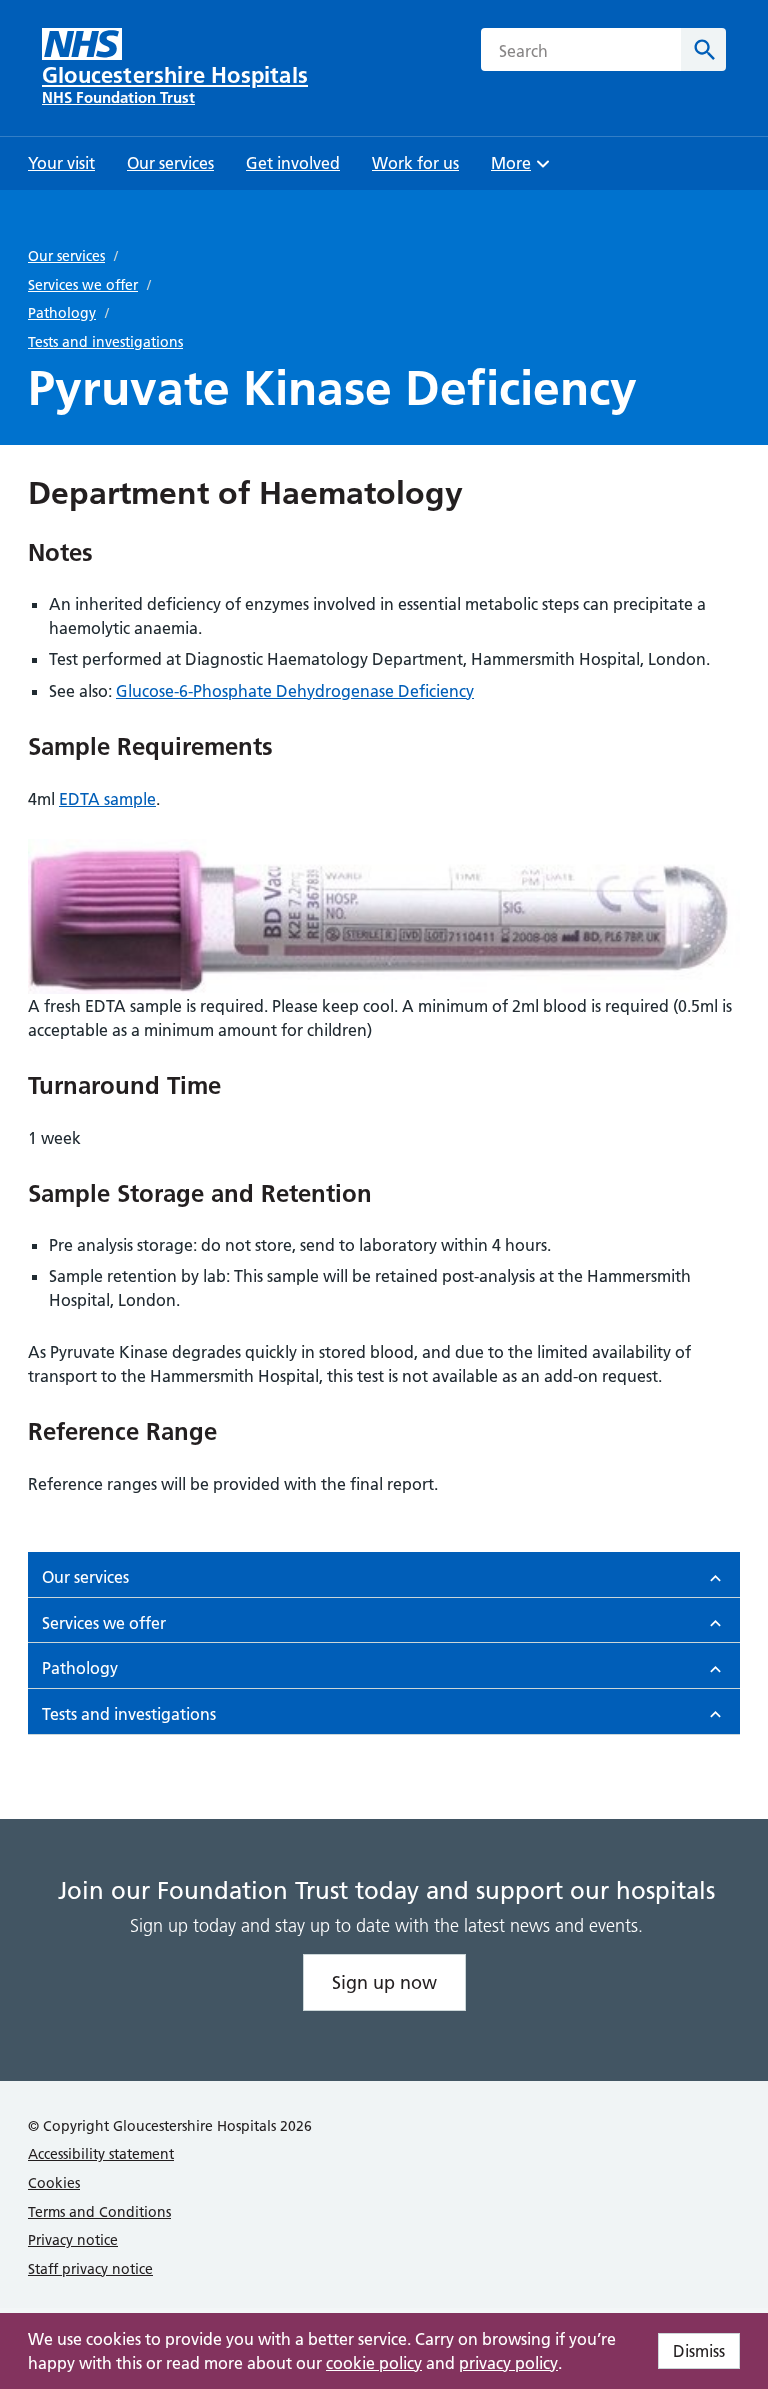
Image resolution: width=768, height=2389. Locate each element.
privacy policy (508, 2363)
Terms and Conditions (99, 2212)
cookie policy (374, 2363)
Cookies (54, 2183)
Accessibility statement (101, 2154)
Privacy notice (73, 2240)
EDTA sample (107, 799)
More (518, 169)
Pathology (62, 313)
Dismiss (699, 2351)
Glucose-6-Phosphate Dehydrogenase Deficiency (295, 691)
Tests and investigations (105, 342)
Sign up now (384, 1982)
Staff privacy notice (90, 2269)
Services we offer (83, 285)
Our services (66, 256)
